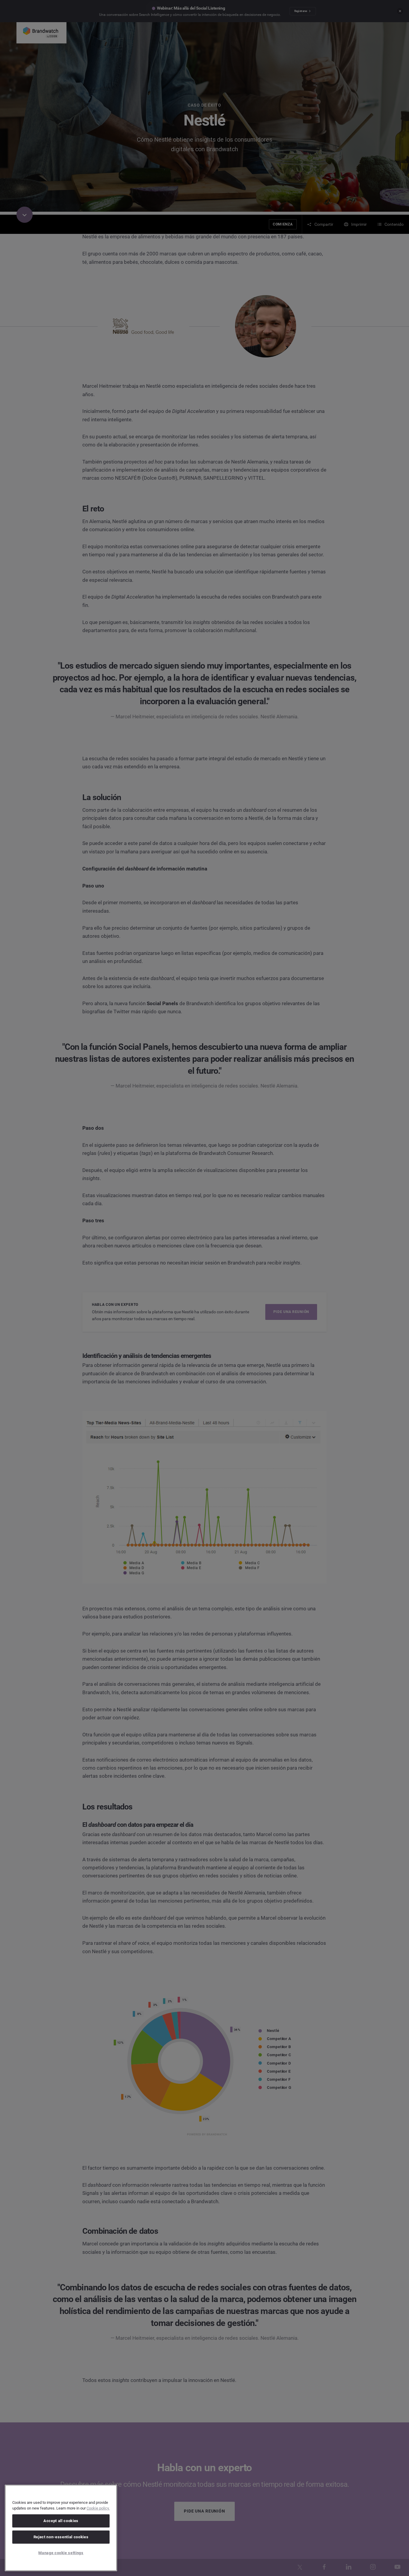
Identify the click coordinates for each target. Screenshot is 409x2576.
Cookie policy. (98, 2508)
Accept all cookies (61, 2521)
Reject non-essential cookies (61, 2537)
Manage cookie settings (61, 2553)
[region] (61, 2528)
